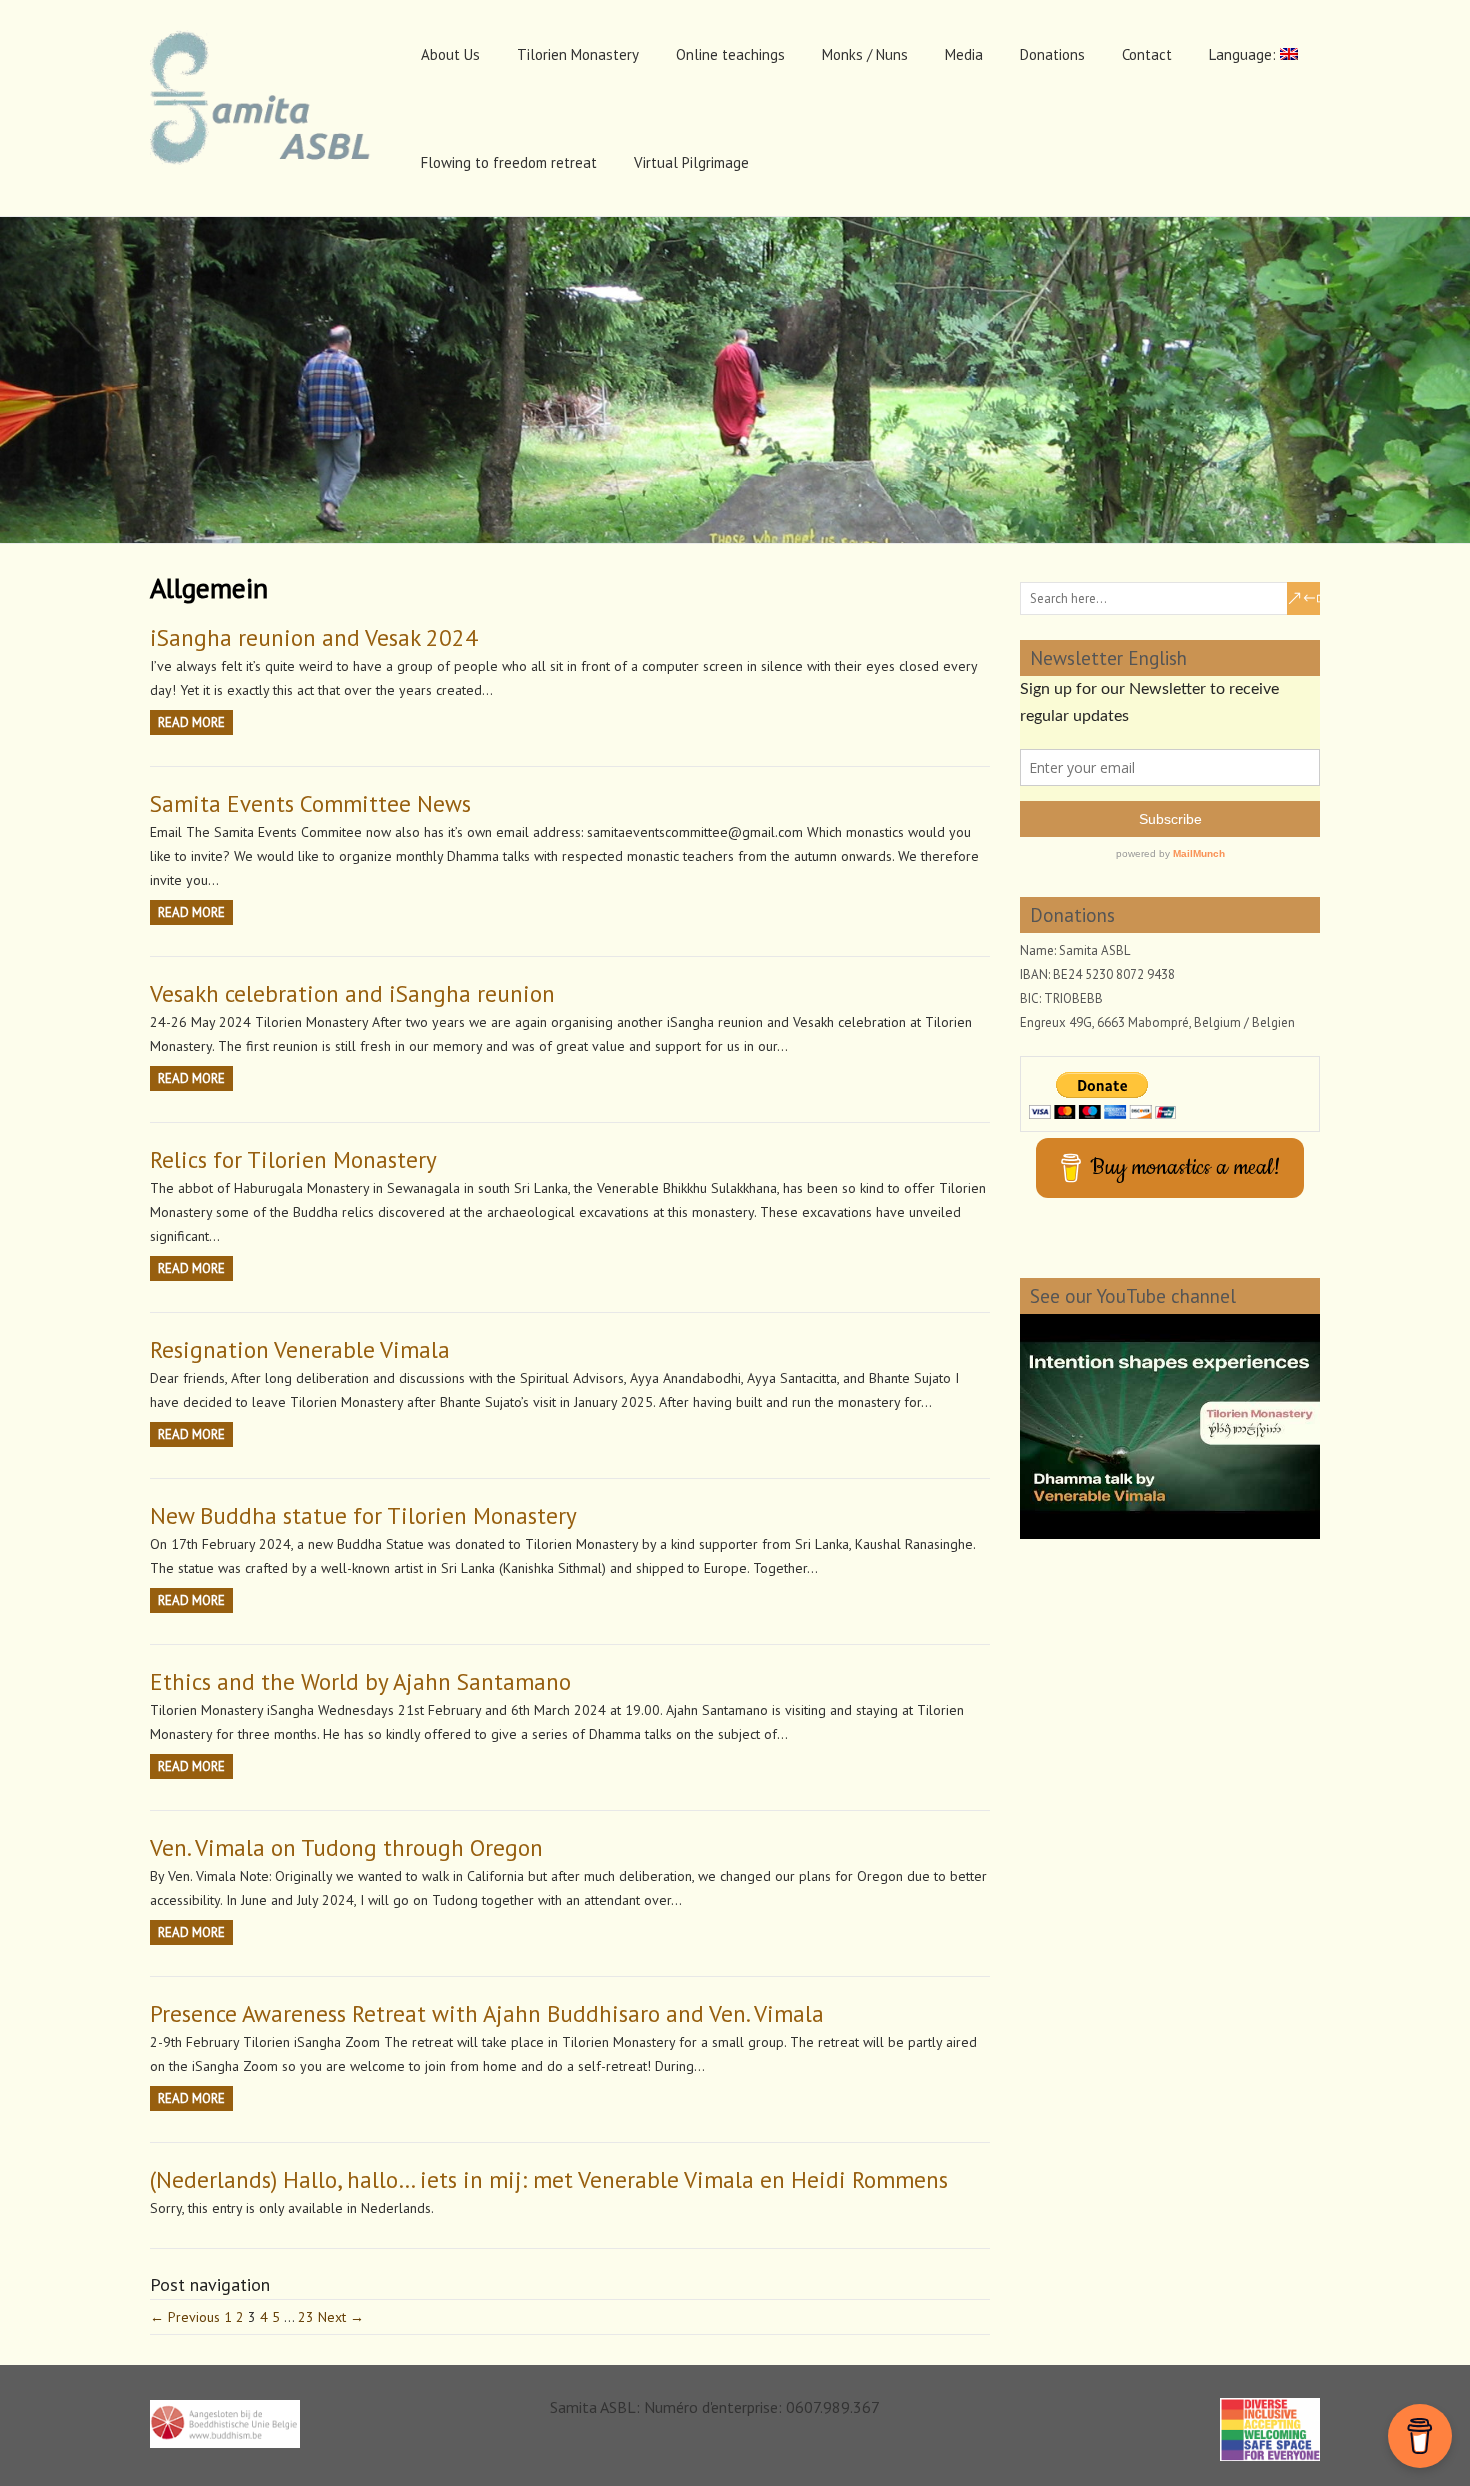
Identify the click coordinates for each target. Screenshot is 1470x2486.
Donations (1052, 54)
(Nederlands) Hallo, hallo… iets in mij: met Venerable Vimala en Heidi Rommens (549, 2179)
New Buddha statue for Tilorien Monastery (363, 1515)
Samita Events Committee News (310, 803)
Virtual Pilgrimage (691, 162)
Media (964, 54)
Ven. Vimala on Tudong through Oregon (346, 1847)
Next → (341, 2317)
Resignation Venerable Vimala (300, 1349)
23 (306, 2317)
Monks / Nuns (865, 54)
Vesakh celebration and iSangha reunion (352, 993)
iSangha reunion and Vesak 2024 (314, 637)
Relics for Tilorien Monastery (293, 1159)
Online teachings (730, 54)
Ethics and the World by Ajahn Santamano (360, 1681)
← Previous (185, 2317)
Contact (1147, 54)
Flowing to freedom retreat (509, 162)
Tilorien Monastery (578, 54)
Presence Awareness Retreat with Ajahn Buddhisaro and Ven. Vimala (487, 2013)
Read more (191, 722)
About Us (450, 54)
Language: (1244, 54)
